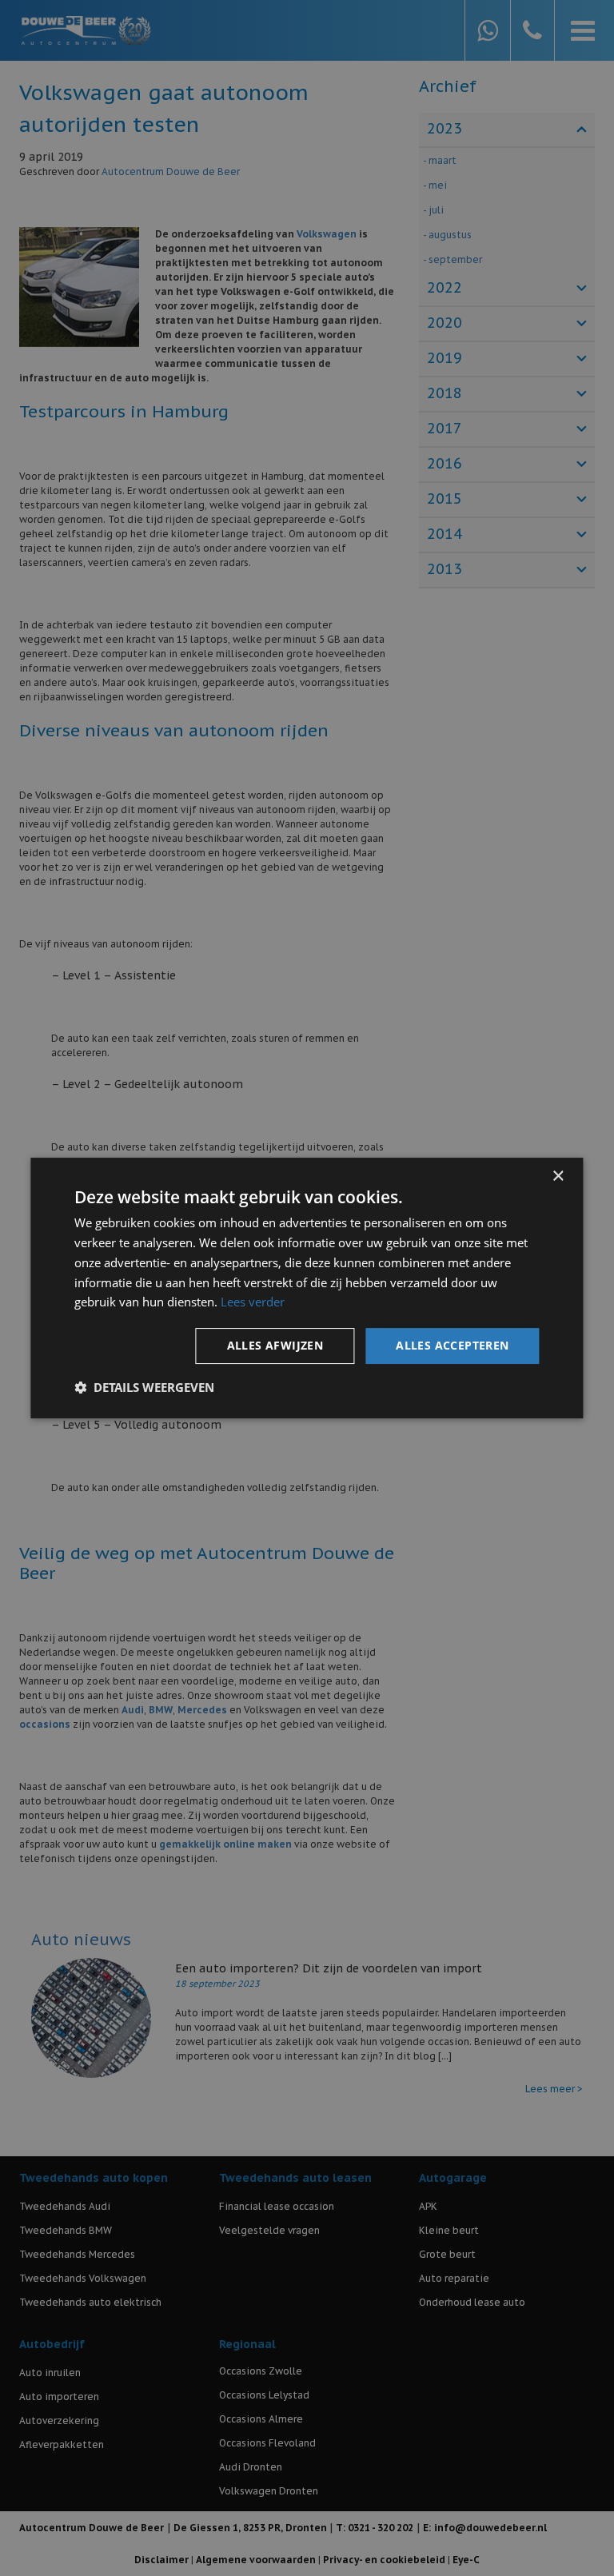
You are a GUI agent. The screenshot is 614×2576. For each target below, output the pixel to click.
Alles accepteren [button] (452, 1345)
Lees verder (253, 1302)
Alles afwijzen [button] (275, 1345)
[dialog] (307, 1288)
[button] (144, 1387)
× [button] (558, 1176)
